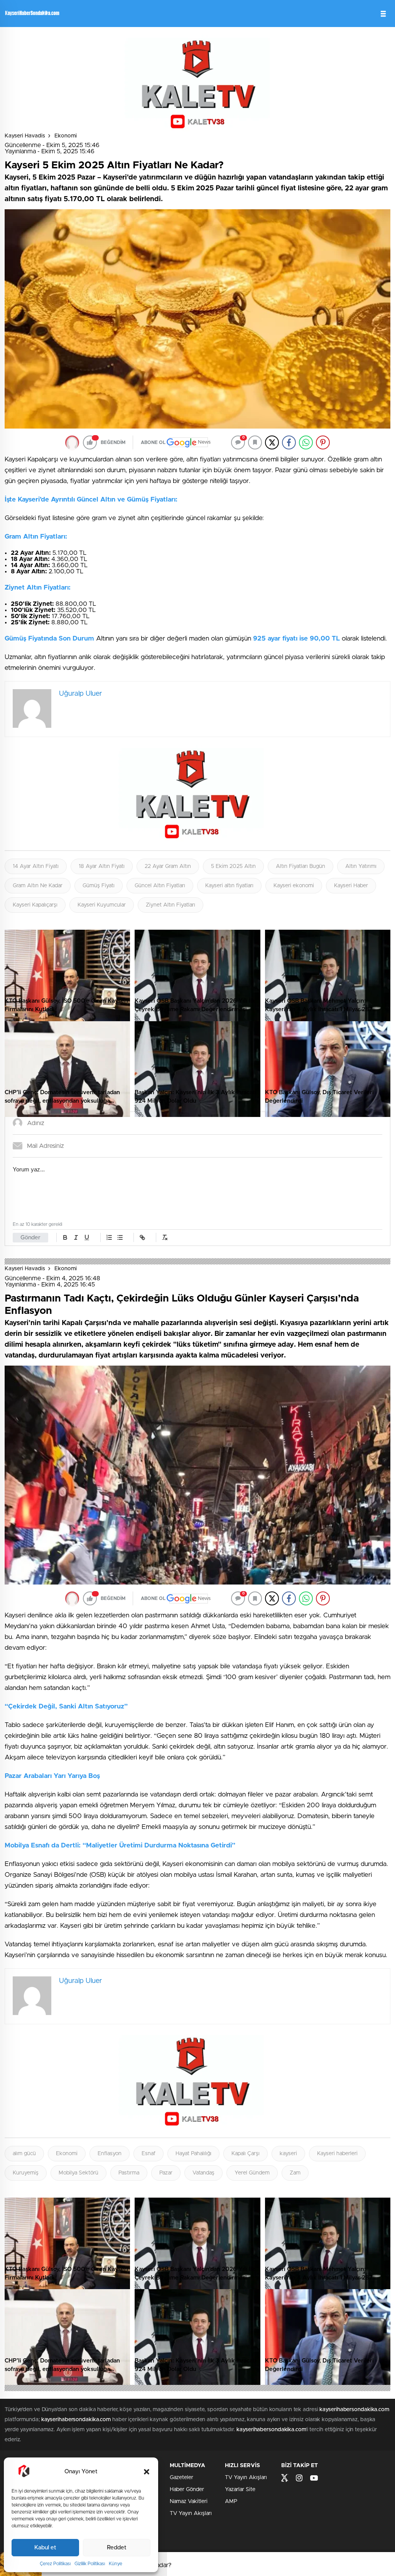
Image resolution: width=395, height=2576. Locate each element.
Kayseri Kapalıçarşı (35, 905)
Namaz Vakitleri (189, 2501)
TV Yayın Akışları (191, 2513)
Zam (295, 2173)
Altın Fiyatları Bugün (300, 866)
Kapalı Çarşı (246, 2154)
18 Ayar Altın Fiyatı (102, 866)
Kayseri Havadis (25, 136)
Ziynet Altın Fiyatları (170, 905)
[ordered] (109, 1237)
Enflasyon (110, 2154)
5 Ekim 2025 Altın (233, 866)
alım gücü (24, 2154)
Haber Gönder (187, 2490)
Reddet (117, 2548)
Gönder (30, 1238)
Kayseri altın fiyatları (229, 886)
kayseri (288, 2154)
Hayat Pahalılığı (193, 2154)
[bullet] (120, 1237)
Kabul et (45, 2548)
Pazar (166, 2173)
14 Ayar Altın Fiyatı (36, 866)
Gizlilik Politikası (90, 2564)
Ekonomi (66, 136)
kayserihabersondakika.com (354, 2410)
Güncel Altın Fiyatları (160, 886)
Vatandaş (203, 2173)
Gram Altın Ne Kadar (38, 886)
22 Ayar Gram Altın (168, 866)
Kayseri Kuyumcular (102, 905)
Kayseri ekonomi (294, 886)
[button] (147, 2472)
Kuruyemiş (26, 2173)
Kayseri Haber (351, 886)
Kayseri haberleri (337, 2154)
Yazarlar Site (240, 2490)
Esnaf (149, 2154)
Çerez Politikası (55, 2564)
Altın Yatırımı (361, 866)
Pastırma (129, 2173)
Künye (116, 2564)
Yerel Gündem (252, 2173)
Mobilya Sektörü (78, 2173)
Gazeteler (181, 2478)
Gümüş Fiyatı (99, 886)
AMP (231, 2501)
